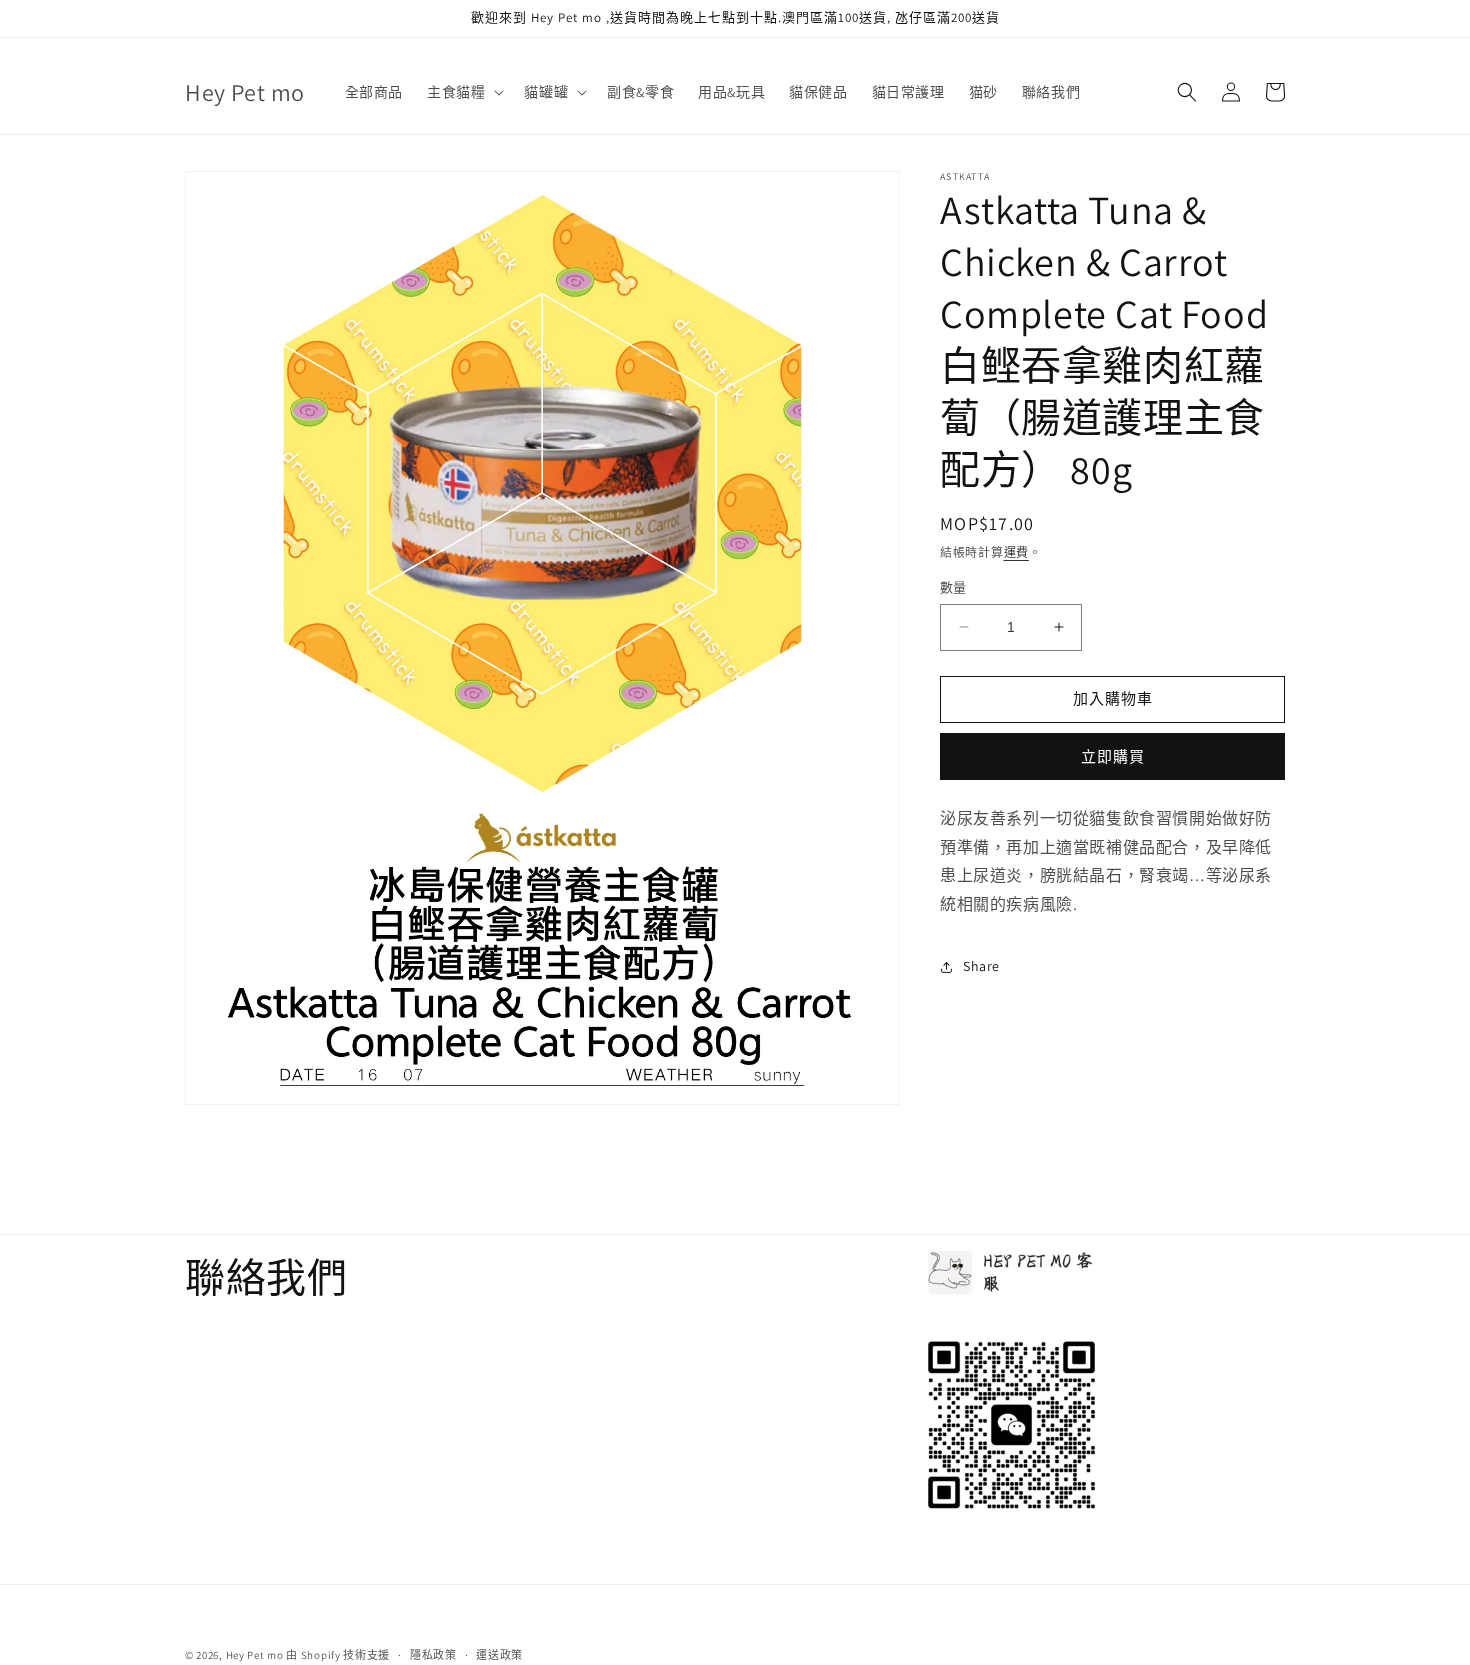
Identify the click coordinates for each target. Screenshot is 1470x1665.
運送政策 (499, 1654)
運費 (1016, 552)
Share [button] (981, 966)
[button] (463, 92)
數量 (953, 587)
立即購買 (1113, 756)
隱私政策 (433, 1654)
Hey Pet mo (255, 1655)
